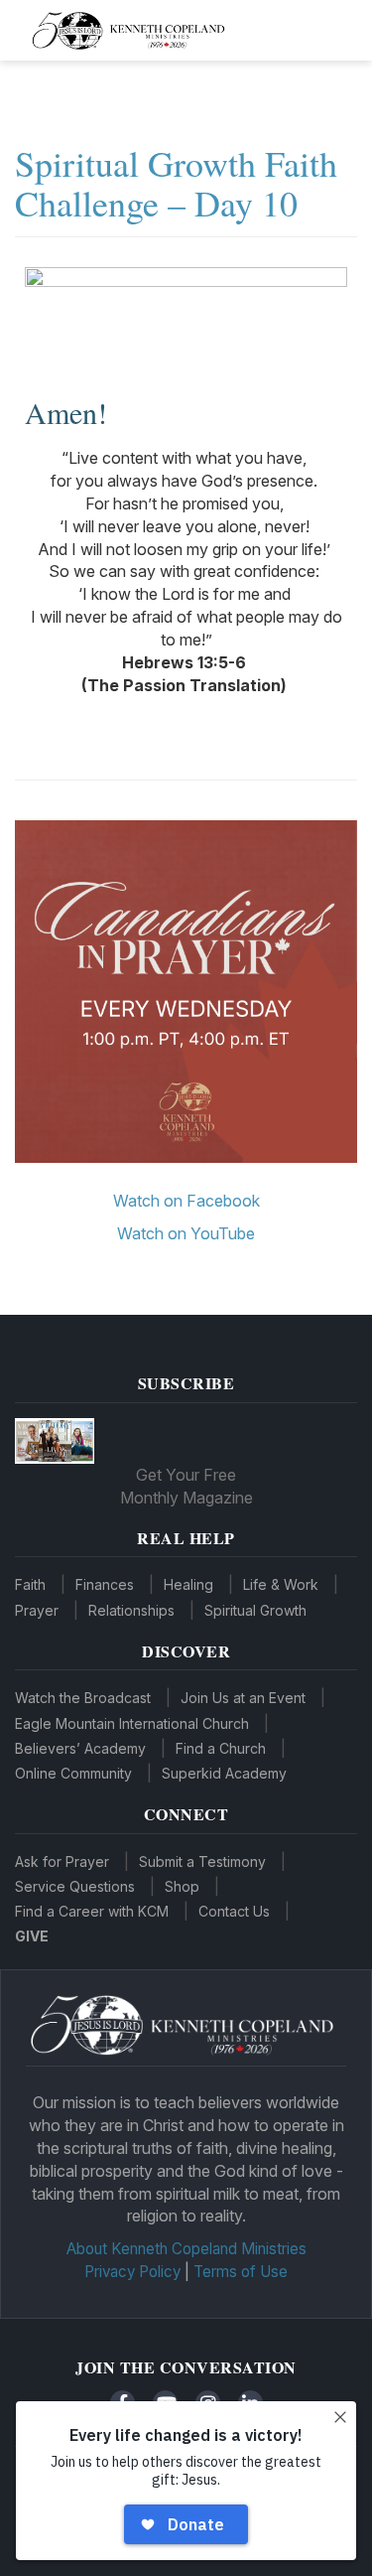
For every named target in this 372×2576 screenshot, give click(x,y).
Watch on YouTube (186, 1233)
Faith (30, 1584)
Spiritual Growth (255, 1610)
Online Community (73, 1773)
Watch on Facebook (186, 1201)
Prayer (37, 1610)
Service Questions (75, 1886)
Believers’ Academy (80, 1748)
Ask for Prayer (62, 1861)
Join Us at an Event (243, 1698)
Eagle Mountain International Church (132, 1723)
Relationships (131, 1610)
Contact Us (234, 1911)
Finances (105, 1584)
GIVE (32, 1936)
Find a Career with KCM (92, 1911)
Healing (188, 1584)
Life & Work (281, 1584)
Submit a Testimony (202, 1861)
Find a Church (221, 1748)
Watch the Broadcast (83, 1698)
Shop (182, 1886)
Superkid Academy (224, 1773)
